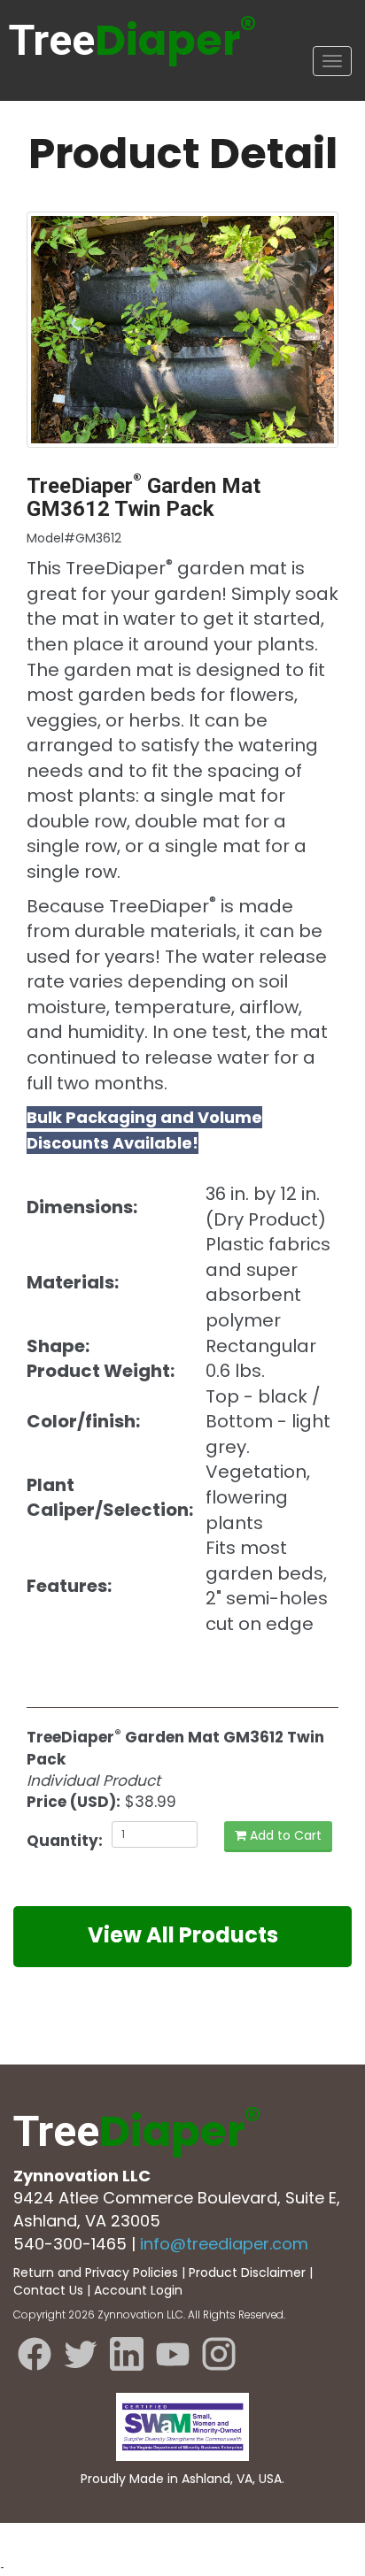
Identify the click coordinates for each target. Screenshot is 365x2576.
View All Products (183, 1935)
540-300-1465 (70, 2244)
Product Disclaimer (247, 2272)
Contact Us (48, 2290)
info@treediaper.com (224, 2244)
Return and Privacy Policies (96, 2272)
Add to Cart (284, 1835)
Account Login (138, 2290)
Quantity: (62, 1841)
